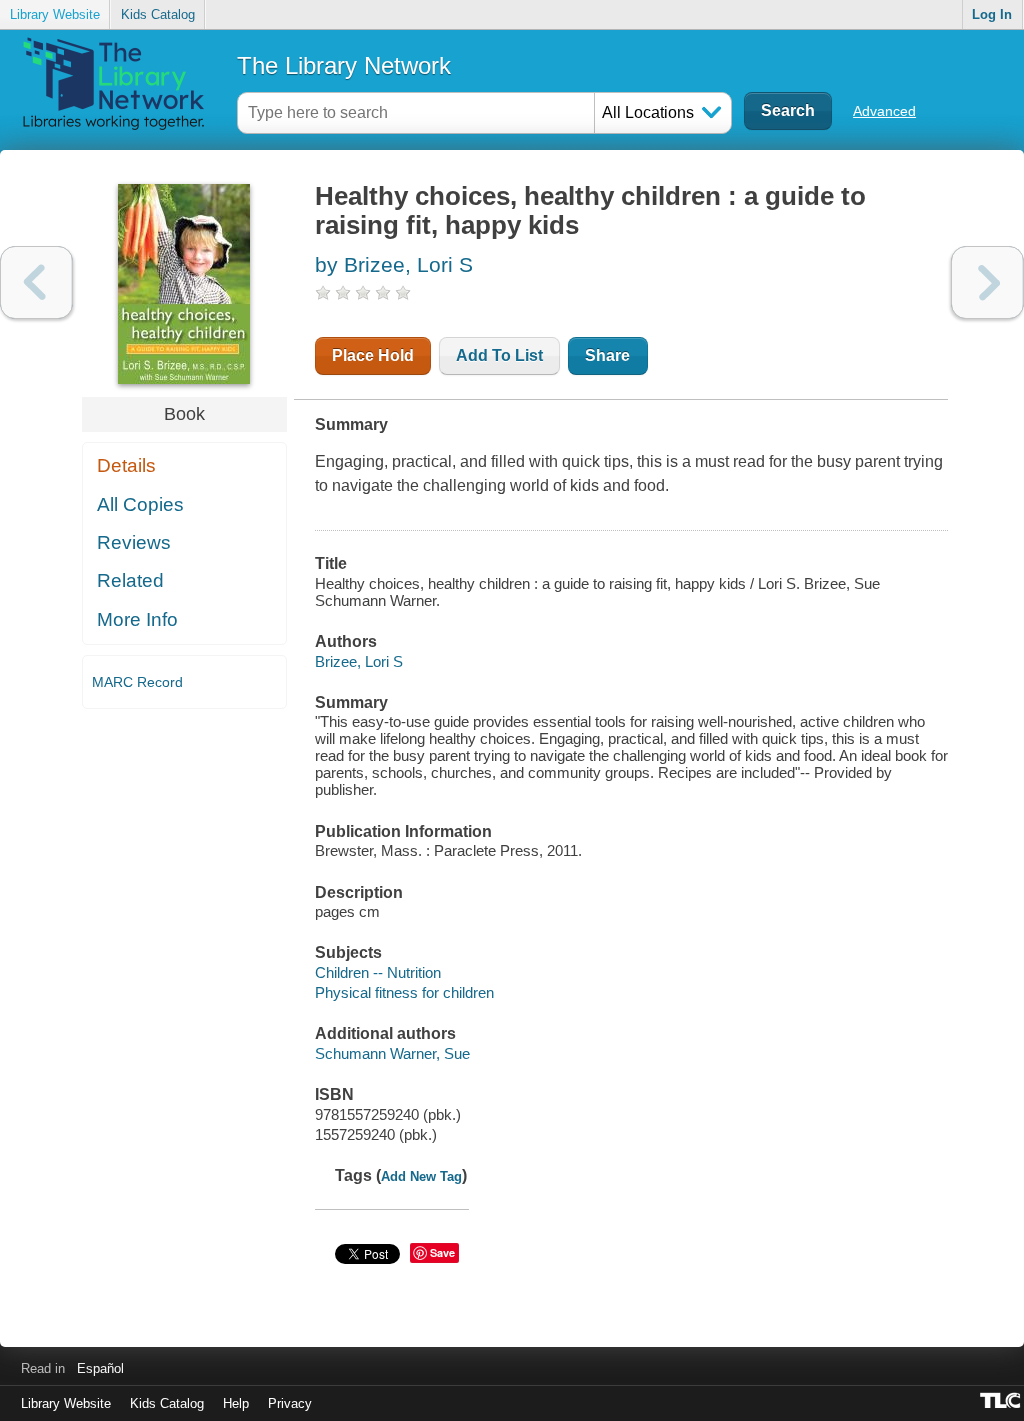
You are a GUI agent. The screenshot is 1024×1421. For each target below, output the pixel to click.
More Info (137, 619)
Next (987, 282)
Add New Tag (421, 1176)
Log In (992, 14)
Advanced (884, 111)
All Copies (140, 504)
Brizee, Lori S (359, 661)
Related (130, 580)
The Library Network (344, 65)
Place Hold (373, 355)
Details (126, 465)
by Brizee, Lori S (394, 264)
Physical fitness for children (404, 992)
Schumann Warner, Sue (392, 1053)
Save (442, 1252)
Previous (36, 282)
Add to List (499, 355)
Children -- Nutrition (378, 972)
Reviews (134, 542)
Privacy (290, 1403)
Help (236, 1403)
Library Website (55, 14)
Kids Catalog (158, 14)
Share (607, 355)
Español (100, 1368)
